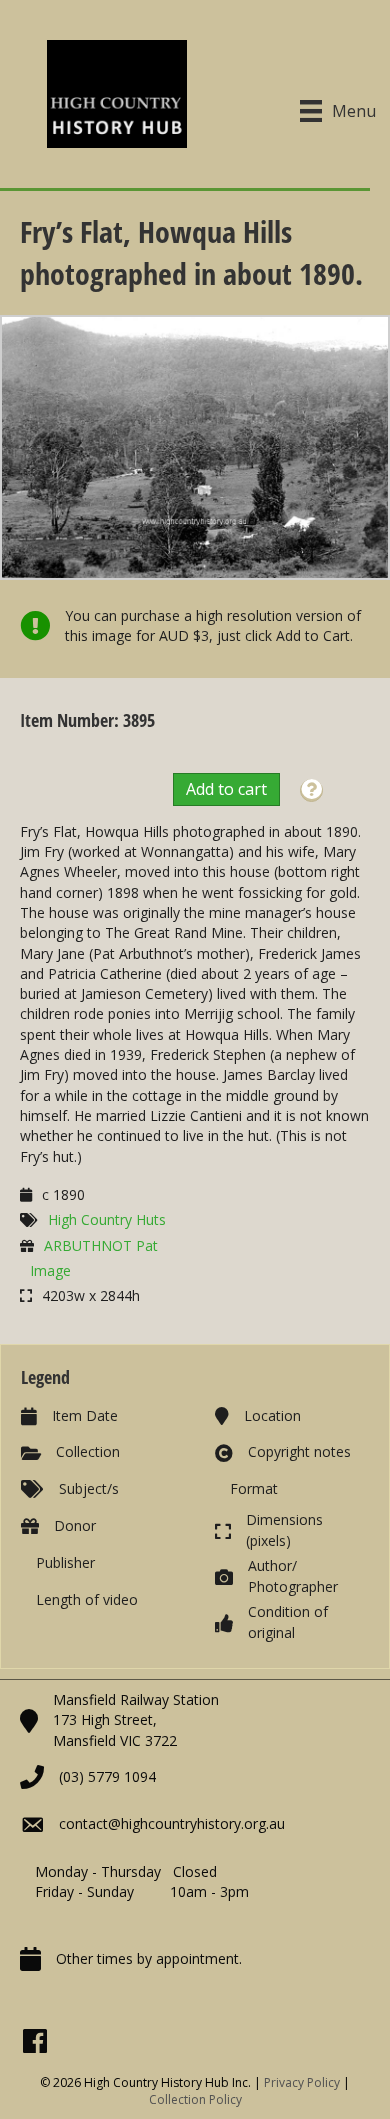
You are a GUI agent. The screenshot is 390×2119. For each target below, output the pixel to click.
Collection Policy (195, 2099)
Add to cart (226, 789)
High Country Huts (107, 1219)
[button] (311, 790)
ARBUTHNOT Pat (101, 1245)
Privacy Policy (302, 2082)
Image (50, 1270)
